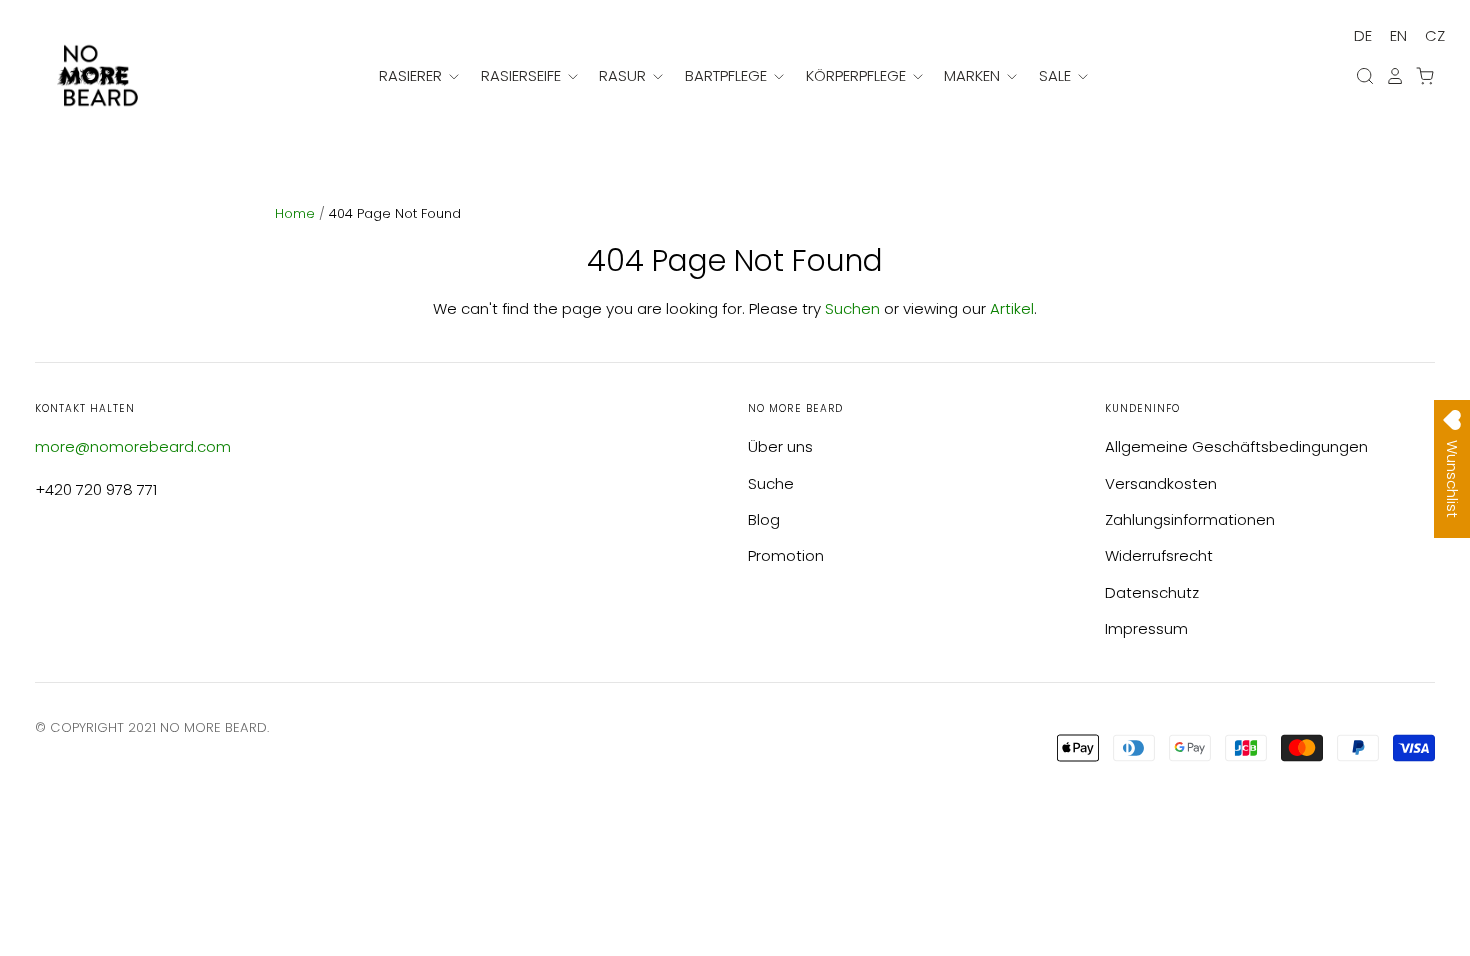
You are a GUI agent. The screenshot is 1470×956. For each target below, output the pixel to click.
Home (297, 213)
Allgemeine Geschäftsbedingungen (1236, 446)
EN (1398, 35)
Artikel (1012, 308)
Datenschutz (1152, 592)
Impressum (1146, 628)
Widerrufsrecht (1159, 555)
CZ (1435, 35)
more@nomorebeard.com (133, 446)
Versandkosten (1161, 483)
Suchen (852, 308)
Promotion (786, 555)
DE (1363, 35)
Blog (764, 519)
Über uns (780, 446)
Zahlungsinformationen (1190, 519)
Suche (771, 483)
